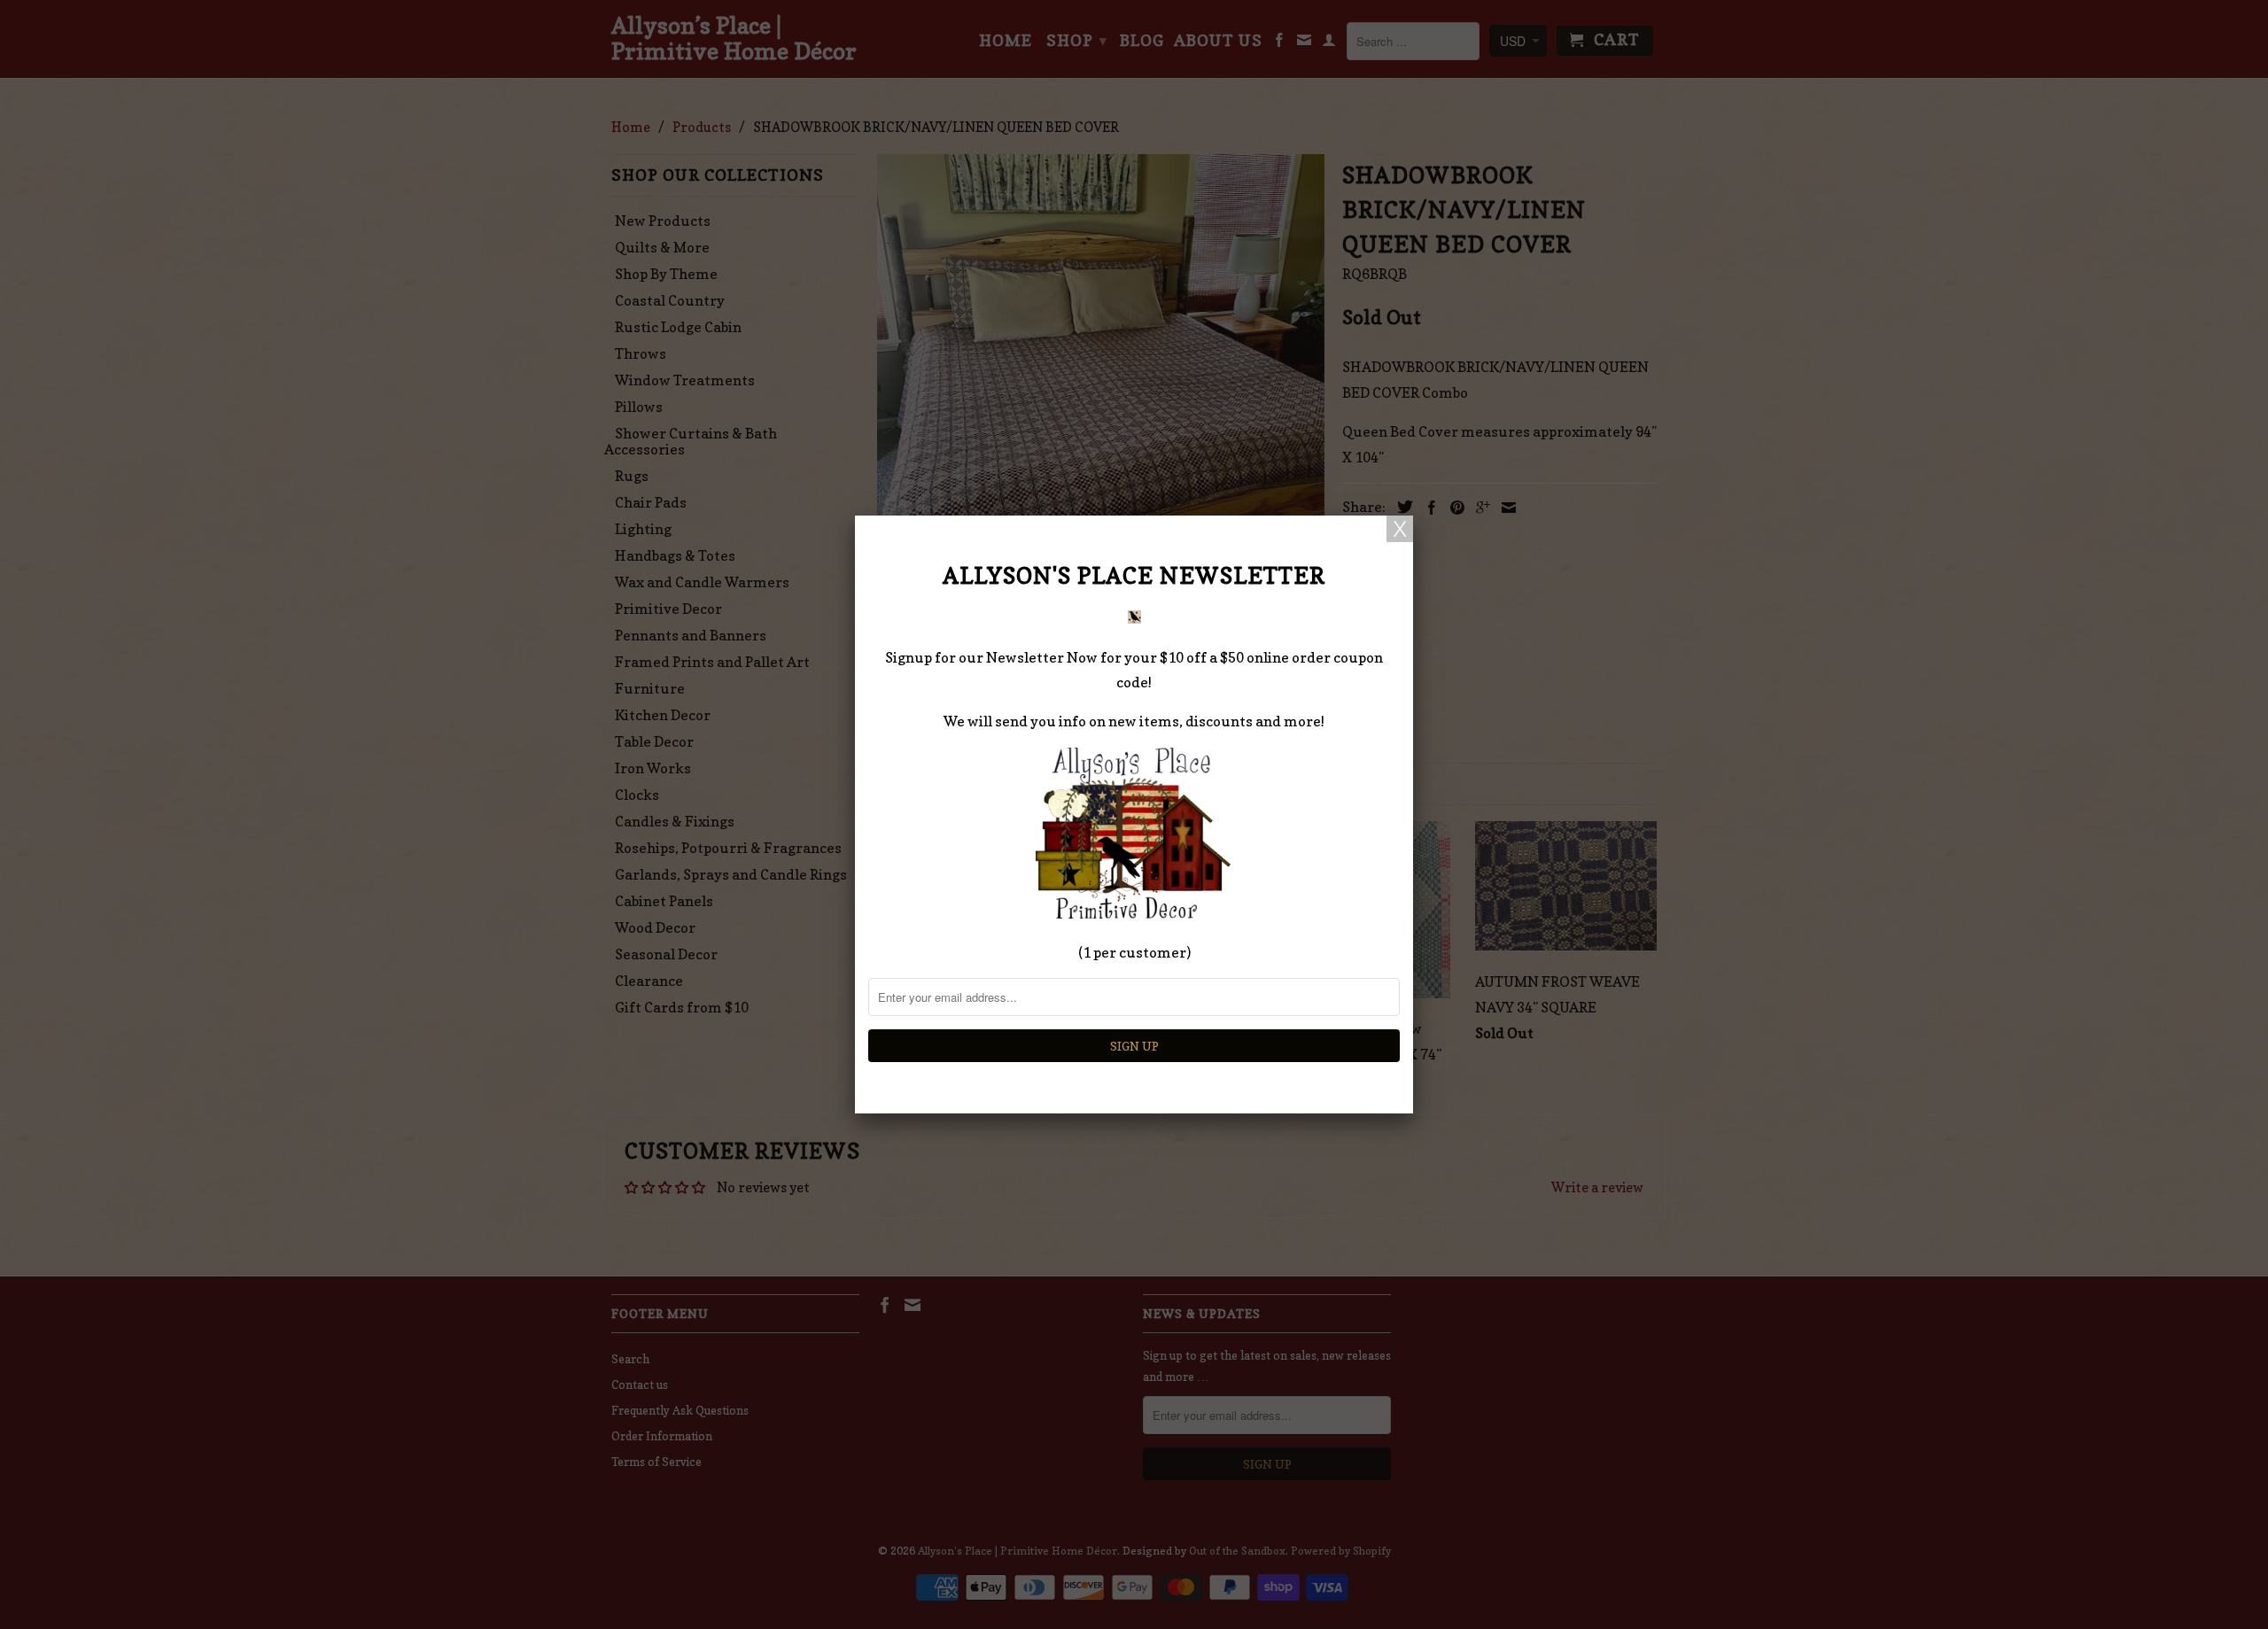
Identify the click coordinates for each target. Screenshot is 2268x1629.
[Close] (1400, 529)
